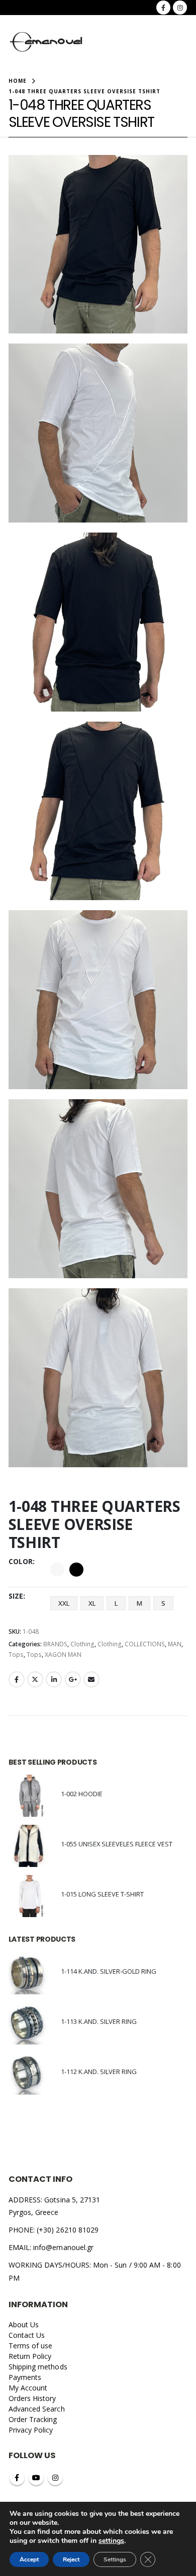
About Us (24, 2325)
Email (91, 1679)
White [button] (57, 1570)
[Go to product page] (30, 1796)
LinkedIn (54, 1679)
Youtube (36, 2478)
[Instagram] (180, 8)
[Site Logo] (46, 42)
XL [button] (92, 1603)
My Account (28, 2388)
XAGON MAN (63, 1655)
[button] (105, 43)
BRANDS (55, 1644)
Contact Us (27, 2335)
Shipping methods (38, 2367)
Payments (25, 2377)
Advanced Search (37, 2409)
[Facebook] (163, 8)
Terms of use (31, 2346)
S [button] (163, 1603)
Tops (16, 1655)
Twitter (35, 1679)
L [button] (116, 1603)
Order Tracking (33, 2419)
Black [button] (76, 1570)
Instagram (55, 2478)
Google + (73, 1679)
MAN (175, 1644)
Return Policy (30, 2356)
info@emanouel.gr (63, 2247)
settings (111, 2541)
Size (16, 1596)
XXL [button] (64, 1603)
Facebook (17, 1679)
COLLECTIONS (145, 1644)
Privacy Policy (31, 2430)
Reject (71, 2559)
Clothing (82, 1644)
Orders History (32, 2398)
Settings (115, 2559)
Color (21, 1561)
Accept (29, 2559)
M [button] (139, 1603)
